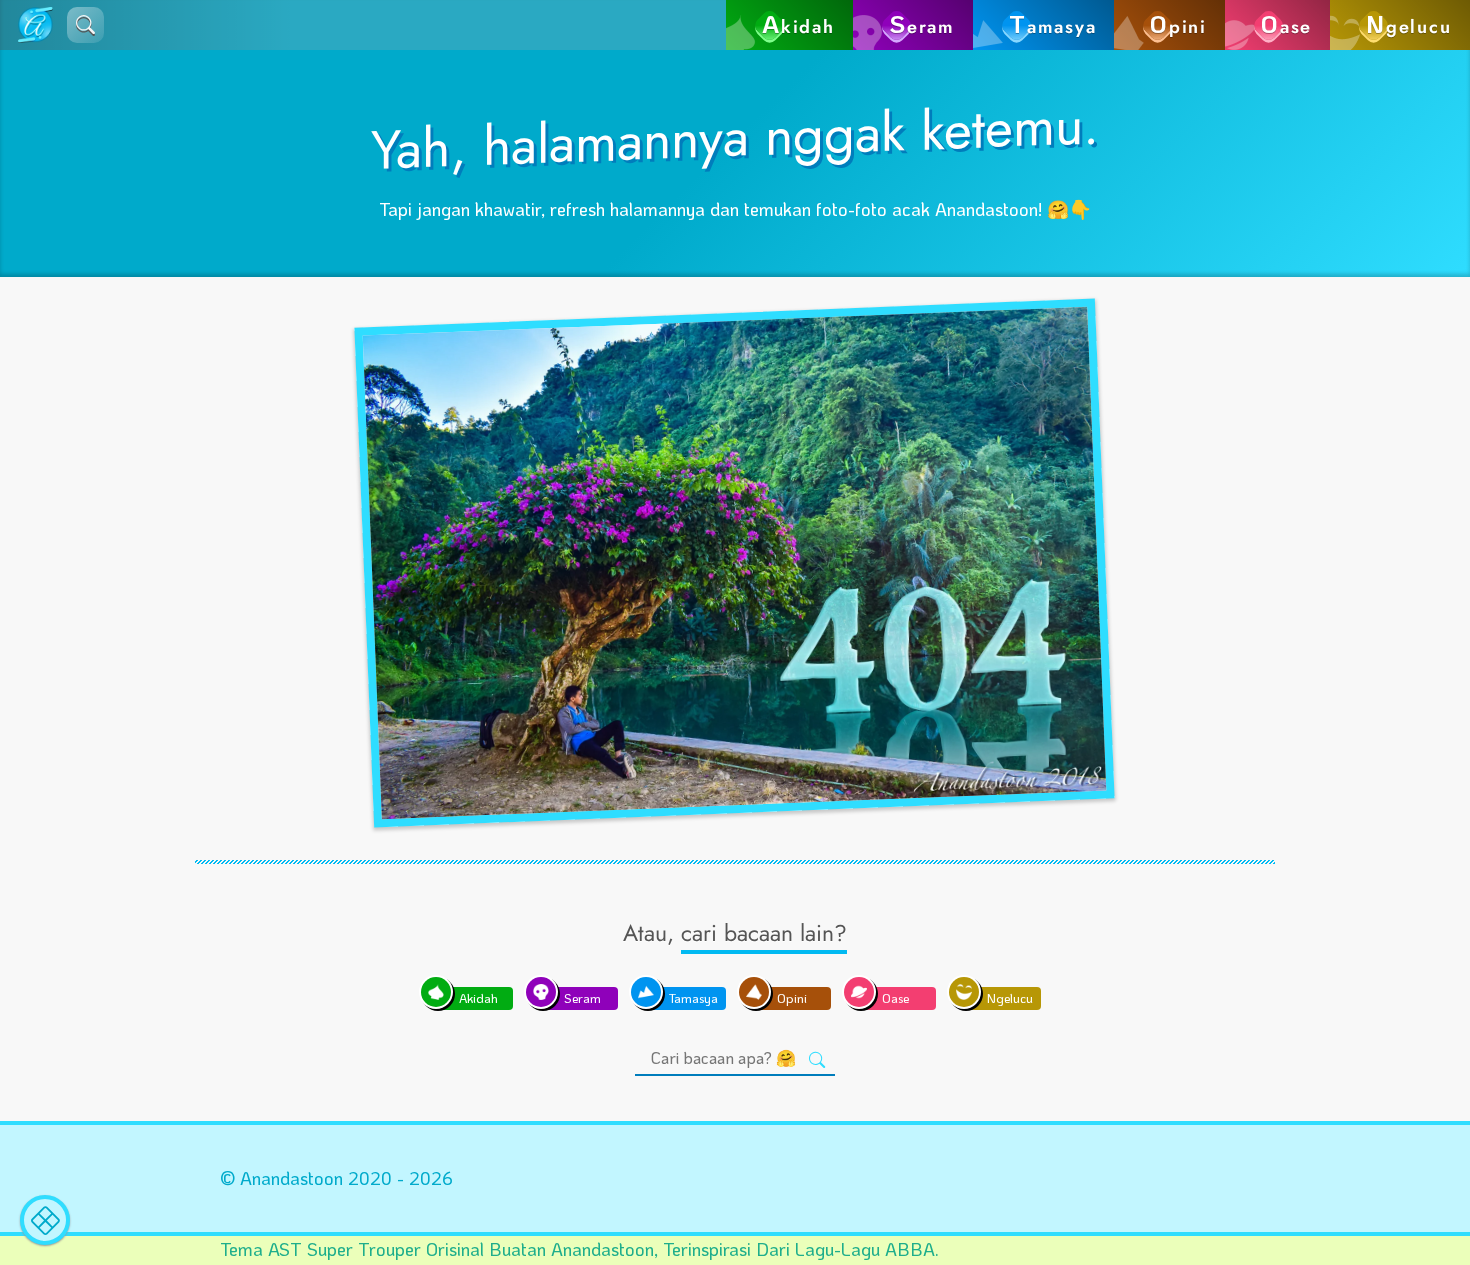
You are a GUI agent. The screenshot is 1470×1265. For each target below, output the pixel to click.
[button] (85, 25)
